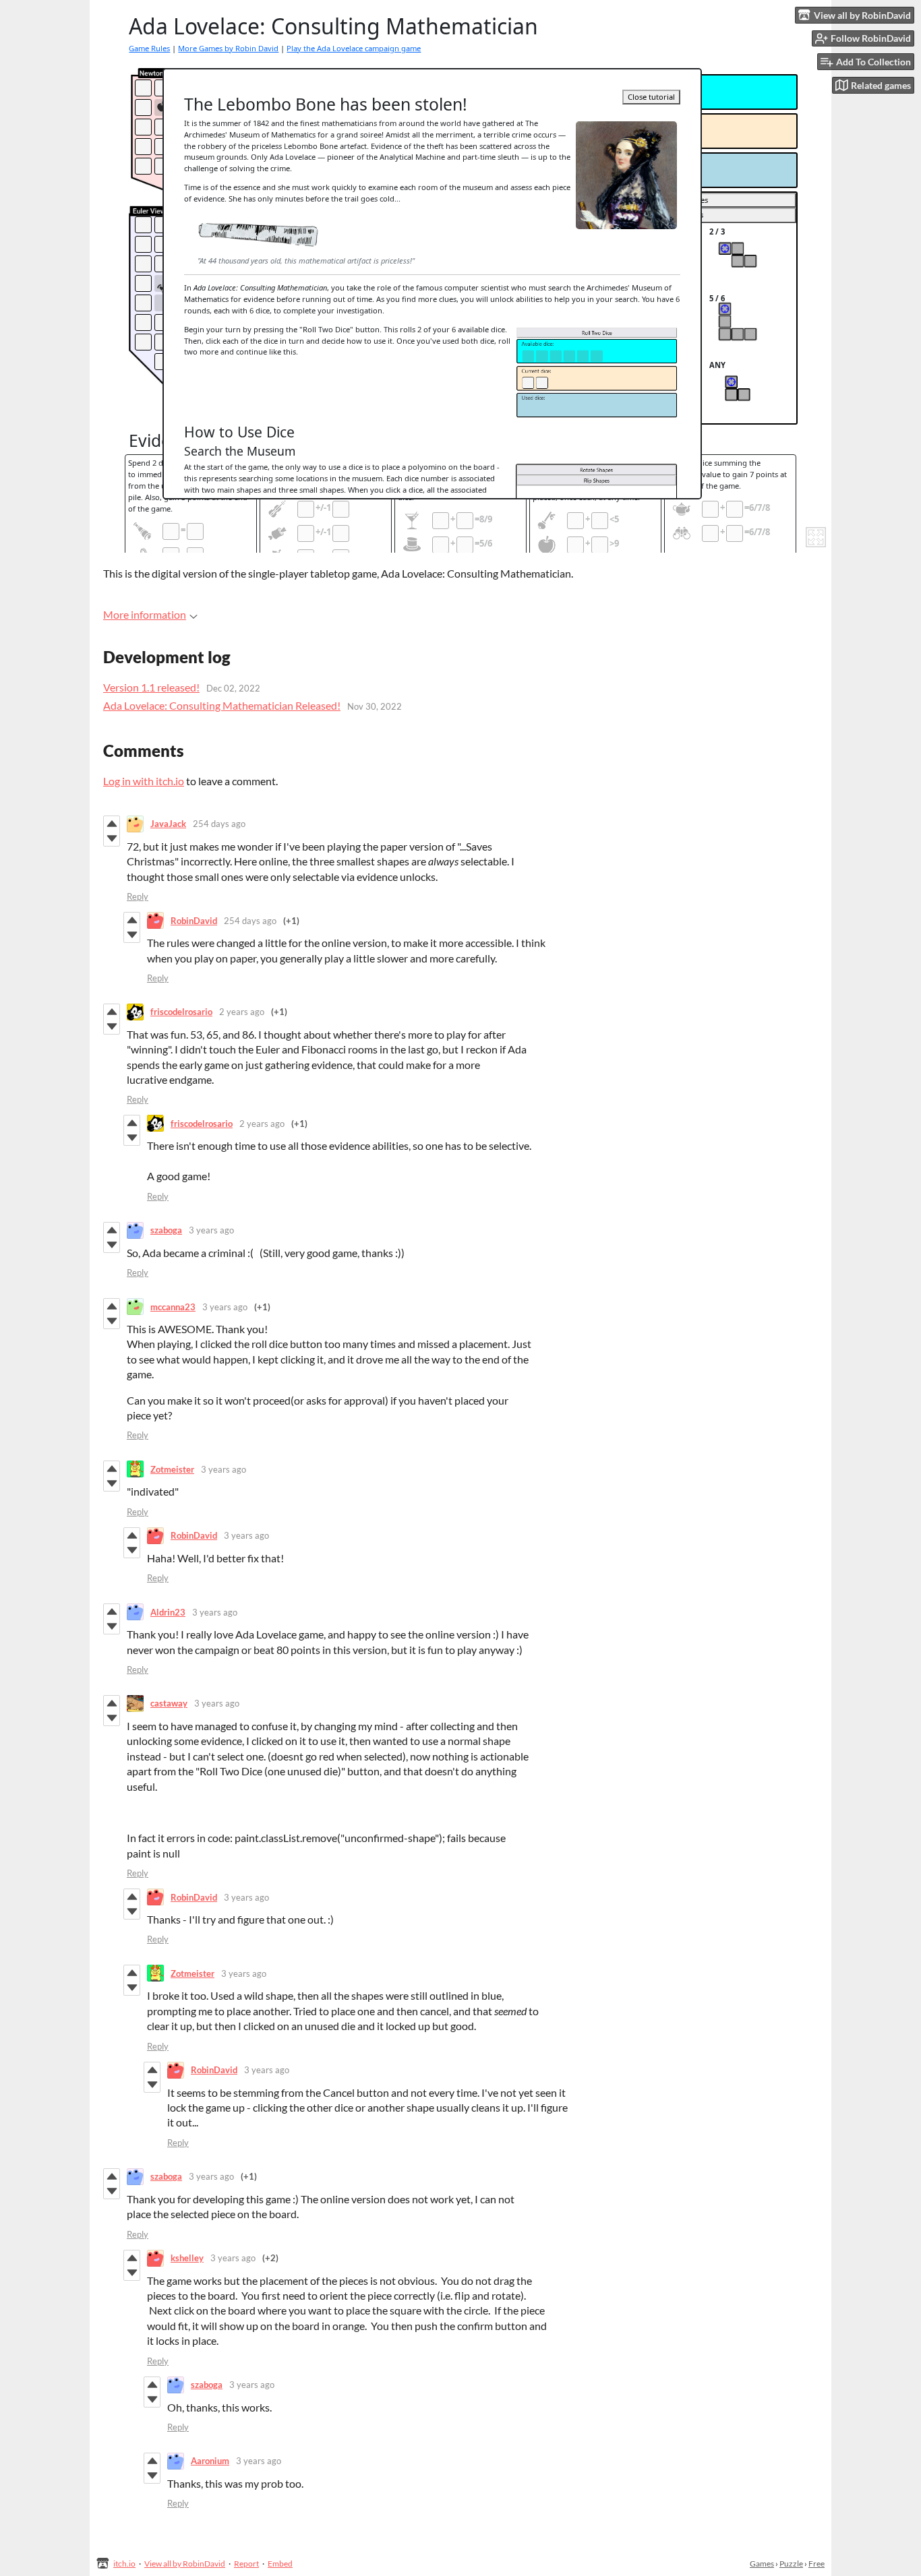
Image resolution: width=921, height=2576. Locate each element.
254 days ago (219, 824)
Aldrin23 (168, 1612)
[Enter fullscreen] (816, 537)
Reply (138, 896)
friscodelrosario (181, 1012)
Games (762, 2564)
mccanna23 (173, 1307)
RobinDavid (194, 921)
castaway (169, 1703)
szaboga (166, 1230)
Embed (280, 2564)
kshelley (187, 2258)
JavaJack (168, 824)
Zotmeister (172, 1469)
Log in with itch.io (144, 781)
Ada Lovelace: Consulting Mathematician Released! (222, 705)
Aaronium (210, 2461)
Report (246, 2564)
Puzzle (791, 2564)
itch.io (124, 2564)
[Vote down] (112, 838)
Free (816, 2564)
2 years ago (242, 1012)
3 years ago (211, 1230)
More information (145, 614)
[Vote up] (112, 824)
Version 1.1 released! (151, 687)
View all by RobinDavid (185, 2564)
